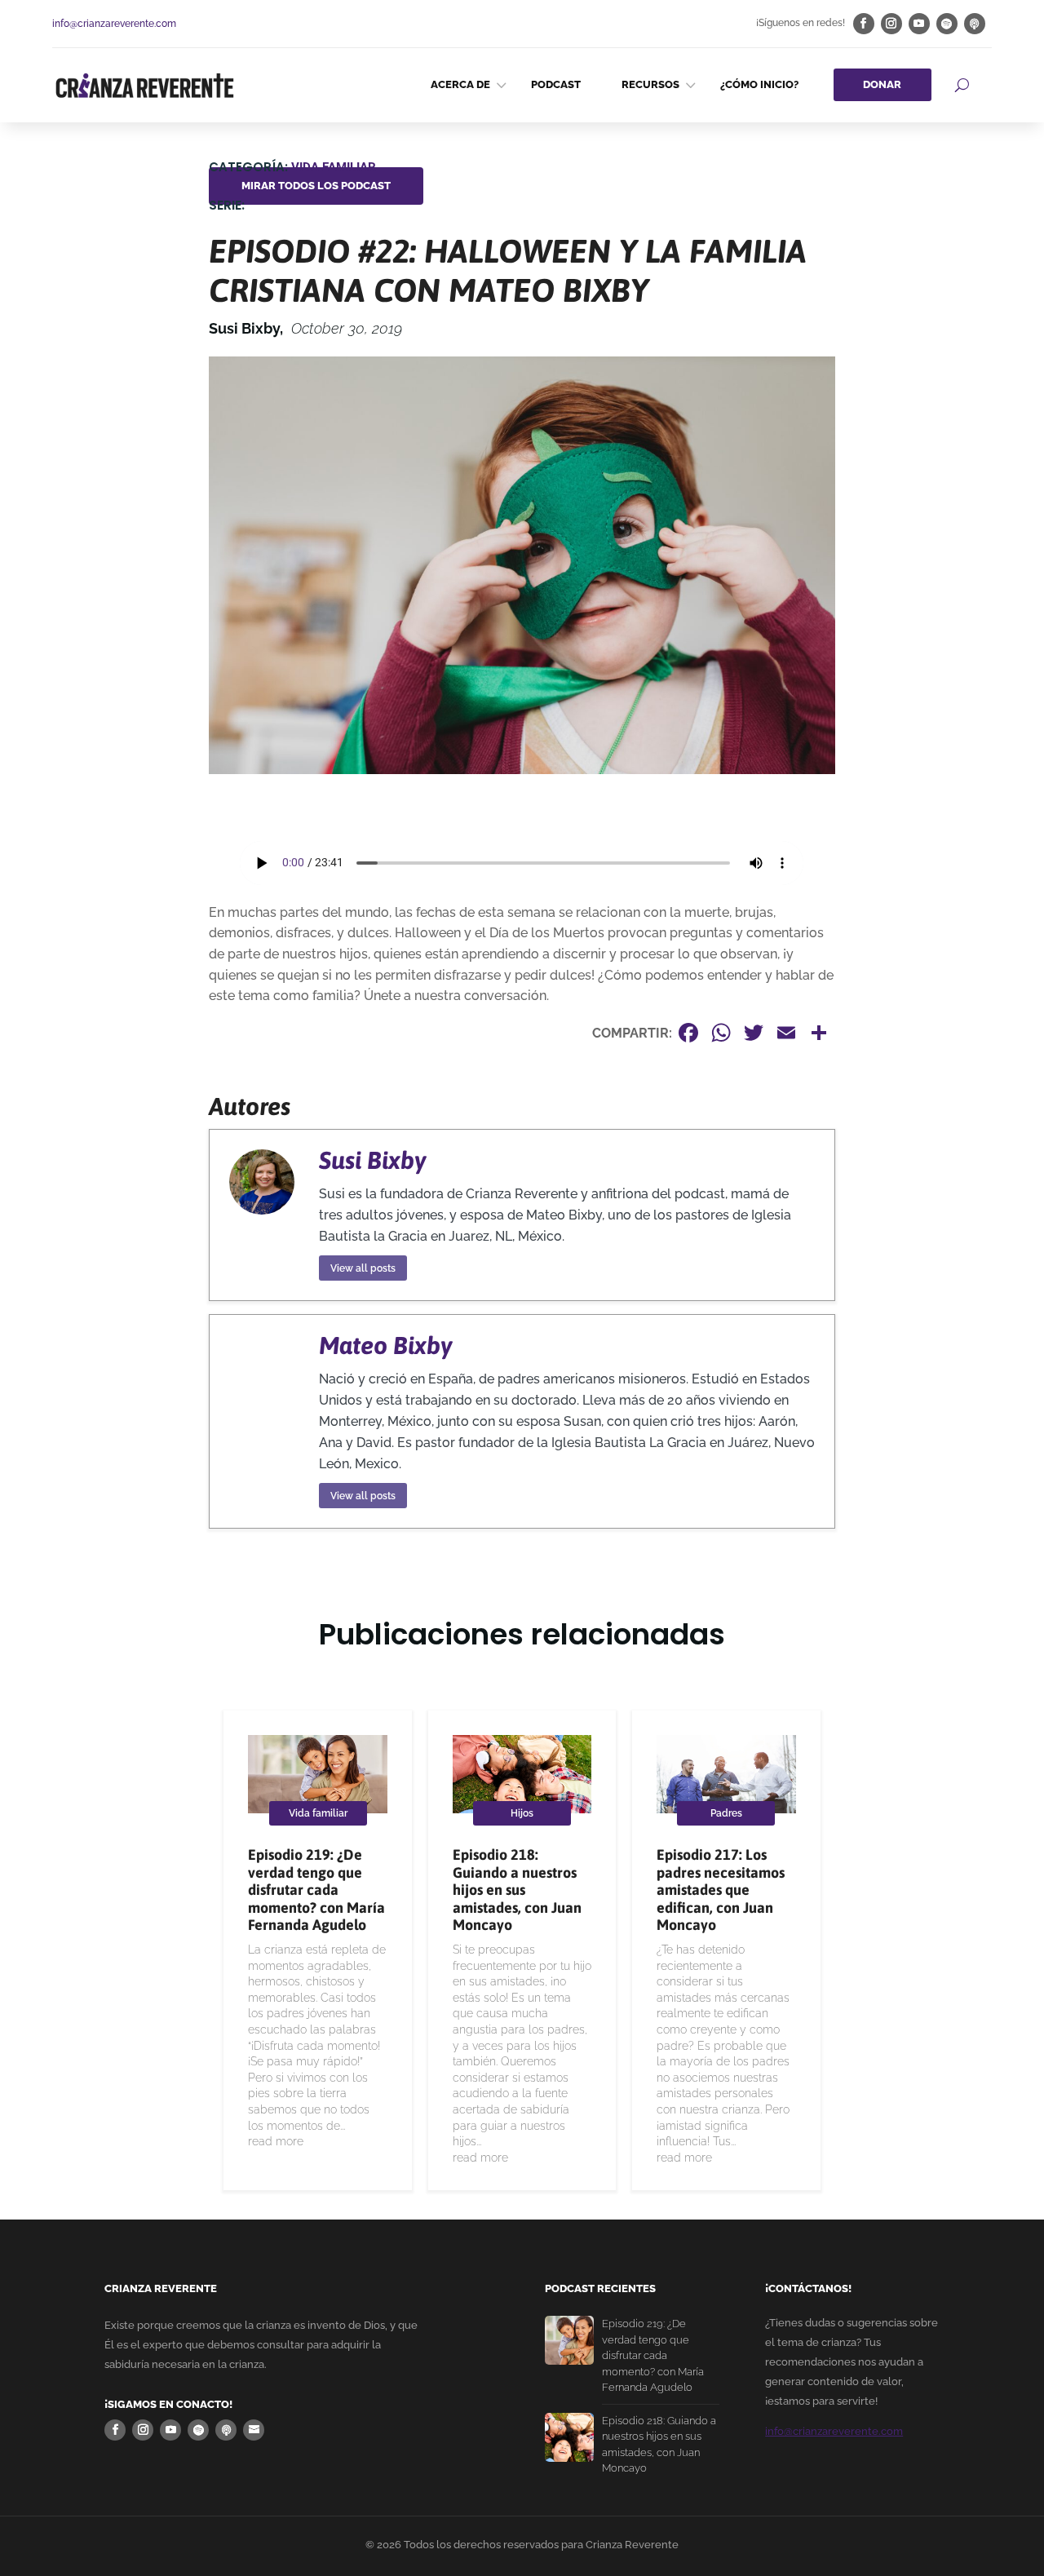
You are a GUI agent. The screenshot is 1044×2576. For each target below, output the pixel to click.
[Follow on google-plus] (975, 24)
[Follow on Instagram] (891, 24)
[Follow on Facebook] (864, 24)
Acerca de (460, 84)
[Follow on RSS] (254, 2430)
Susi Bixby (372, 1160)
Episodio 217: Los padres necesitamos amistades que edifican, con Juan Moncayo (721, 1890)
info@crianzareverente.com (114, 24)
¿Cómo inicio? (759, 84)
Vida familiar (334, 167)
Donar (882, 84)
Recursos (650, 84)
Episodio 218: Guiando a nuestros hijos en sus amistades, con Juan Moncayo (517, 1890)
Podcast (556, 84)
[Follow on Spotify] (947, 24)
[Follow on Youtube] (919, 24)
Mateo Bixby (385, 1345)
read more (276, 2141)
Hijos (522, 1813)
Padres (726, 1813)
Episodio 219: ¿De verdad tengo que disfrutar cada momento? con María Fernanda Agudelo (316, 1890)
